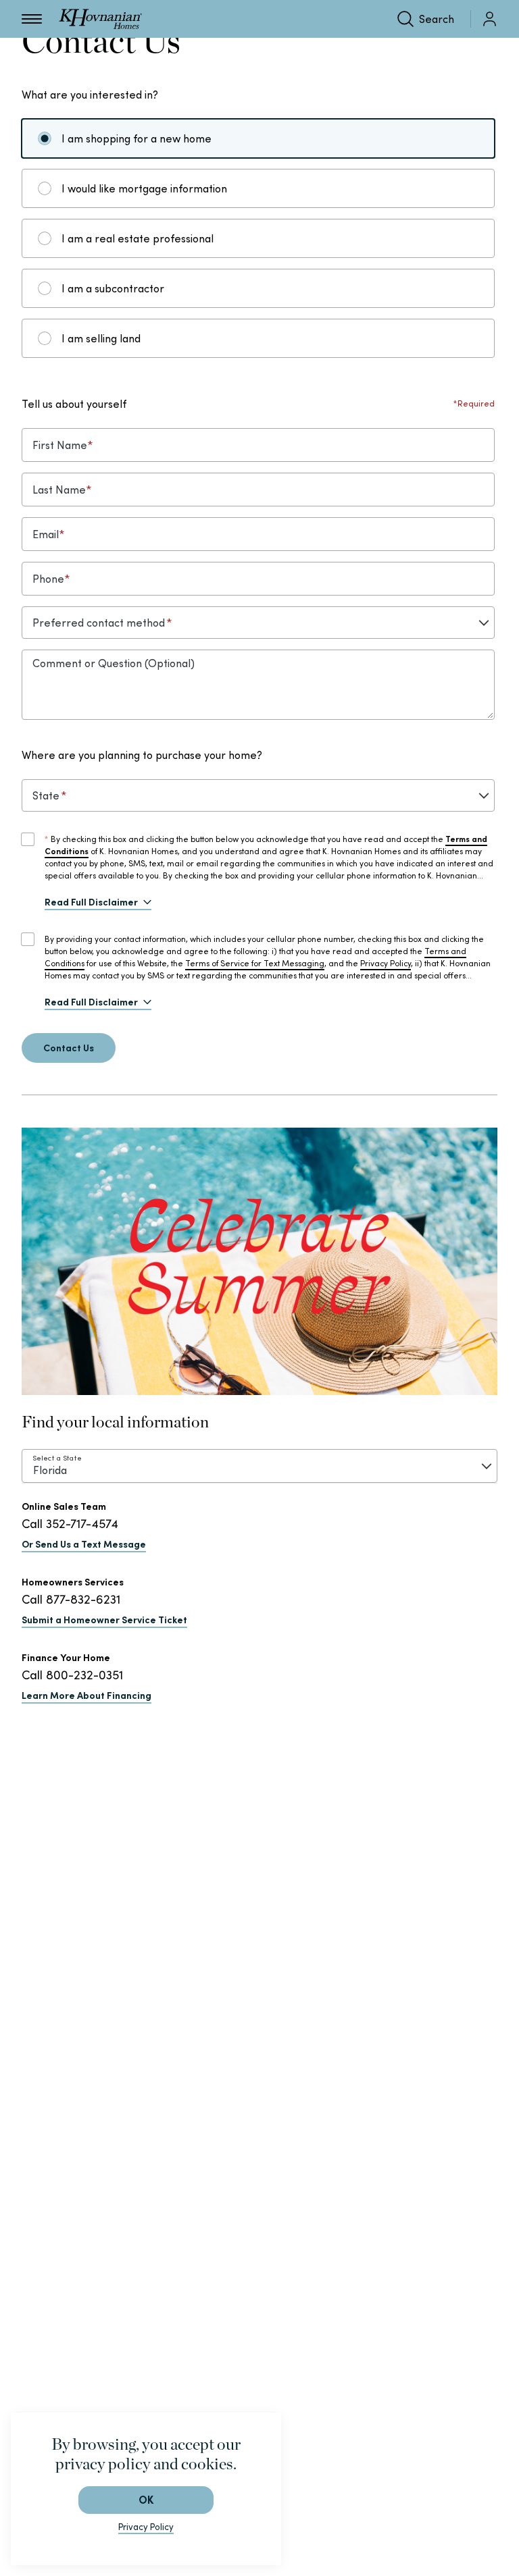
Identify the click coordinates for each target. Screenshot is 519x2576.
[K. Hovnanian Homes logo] (100, 19)
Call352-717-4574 (70, 1524)
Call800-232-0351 (72, 1675)
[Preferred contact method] (258, 623)
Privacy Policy (386, 963)
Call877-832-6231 (71, 1599)
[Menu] (32, 19)
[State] (258, 795)
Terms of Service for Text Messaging (255, 963)
